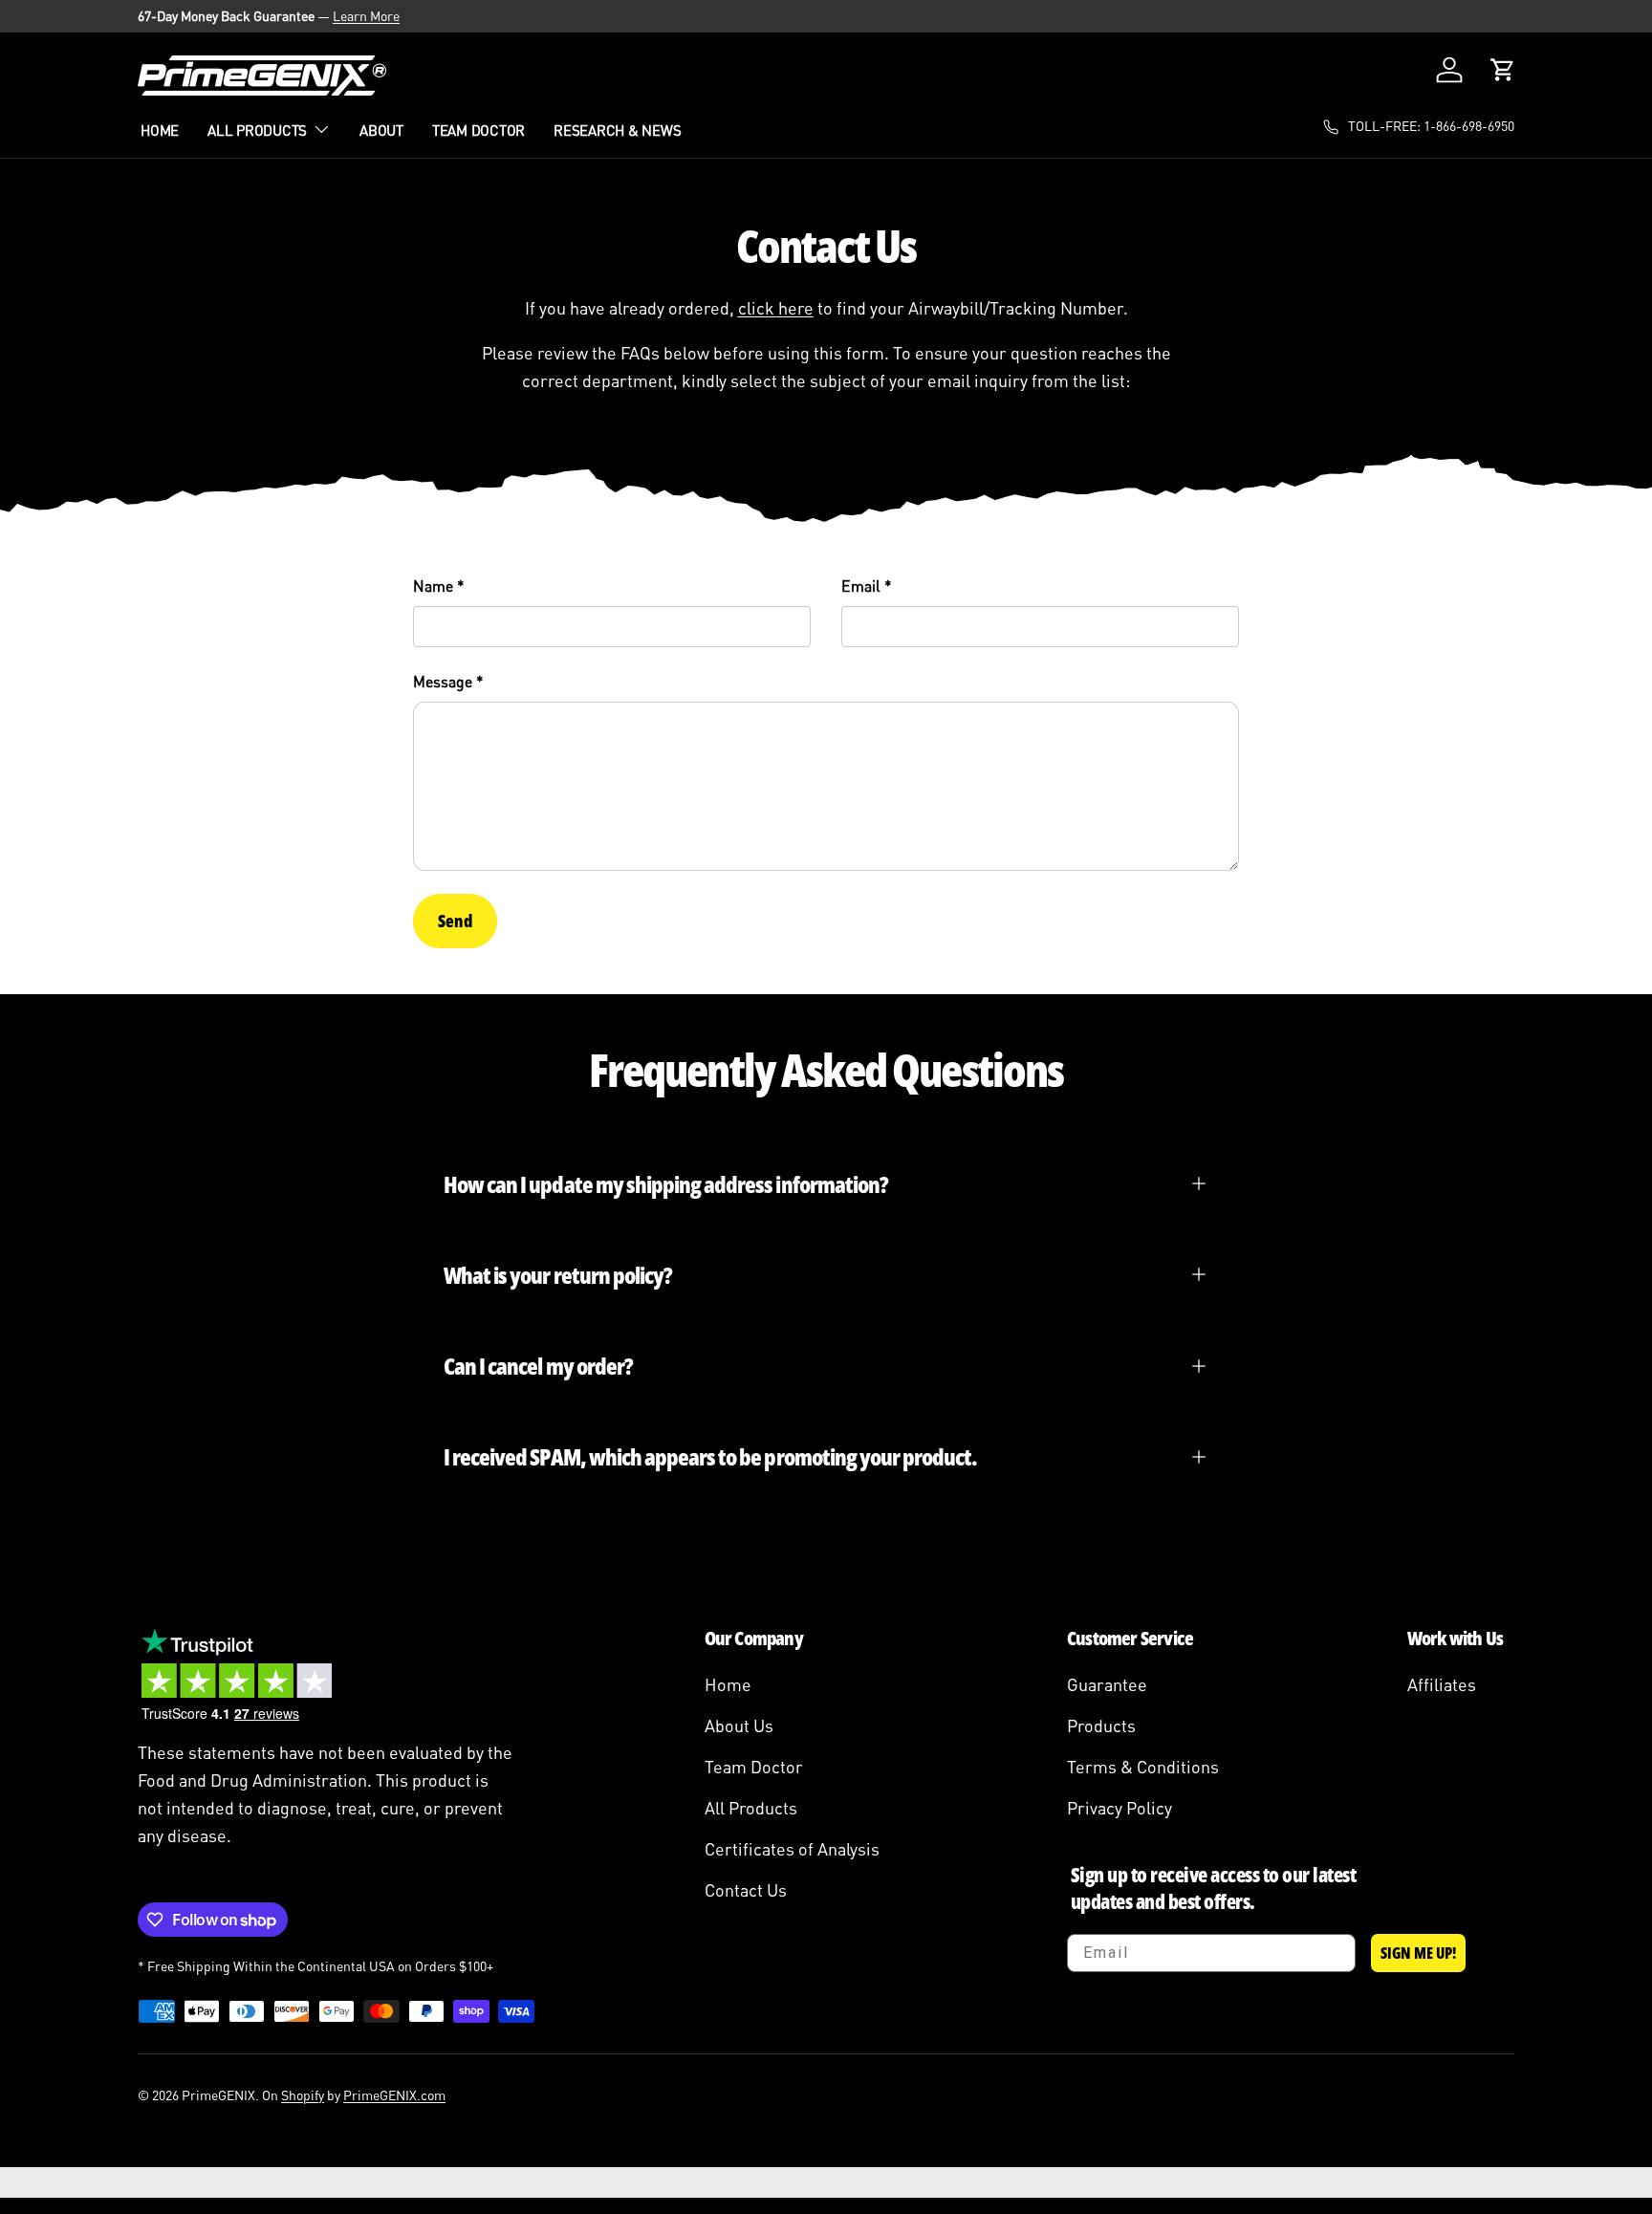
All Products (257, 130)
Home (160, 130)
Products (1101, 1726)
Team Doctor (478, 130)
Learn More (366, 16)
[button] (1503, 70)
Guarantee (1107, 1684)
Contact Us (746, 1890)
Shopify (303, 2095)
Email (861, 586)
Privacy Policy (1119, 1808)
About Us (739, 1726)
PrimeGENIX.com (394, 2095)
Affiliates (1442, 1684)
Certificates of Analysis (792, 1849)
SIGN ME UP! (1418, 1953)
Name (433, 586)
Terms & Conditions (1143, 1767)
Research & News (617, 130)
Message (443, 682)
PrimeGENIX (218, 2095)
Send (455, 921)
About (381, 130)
